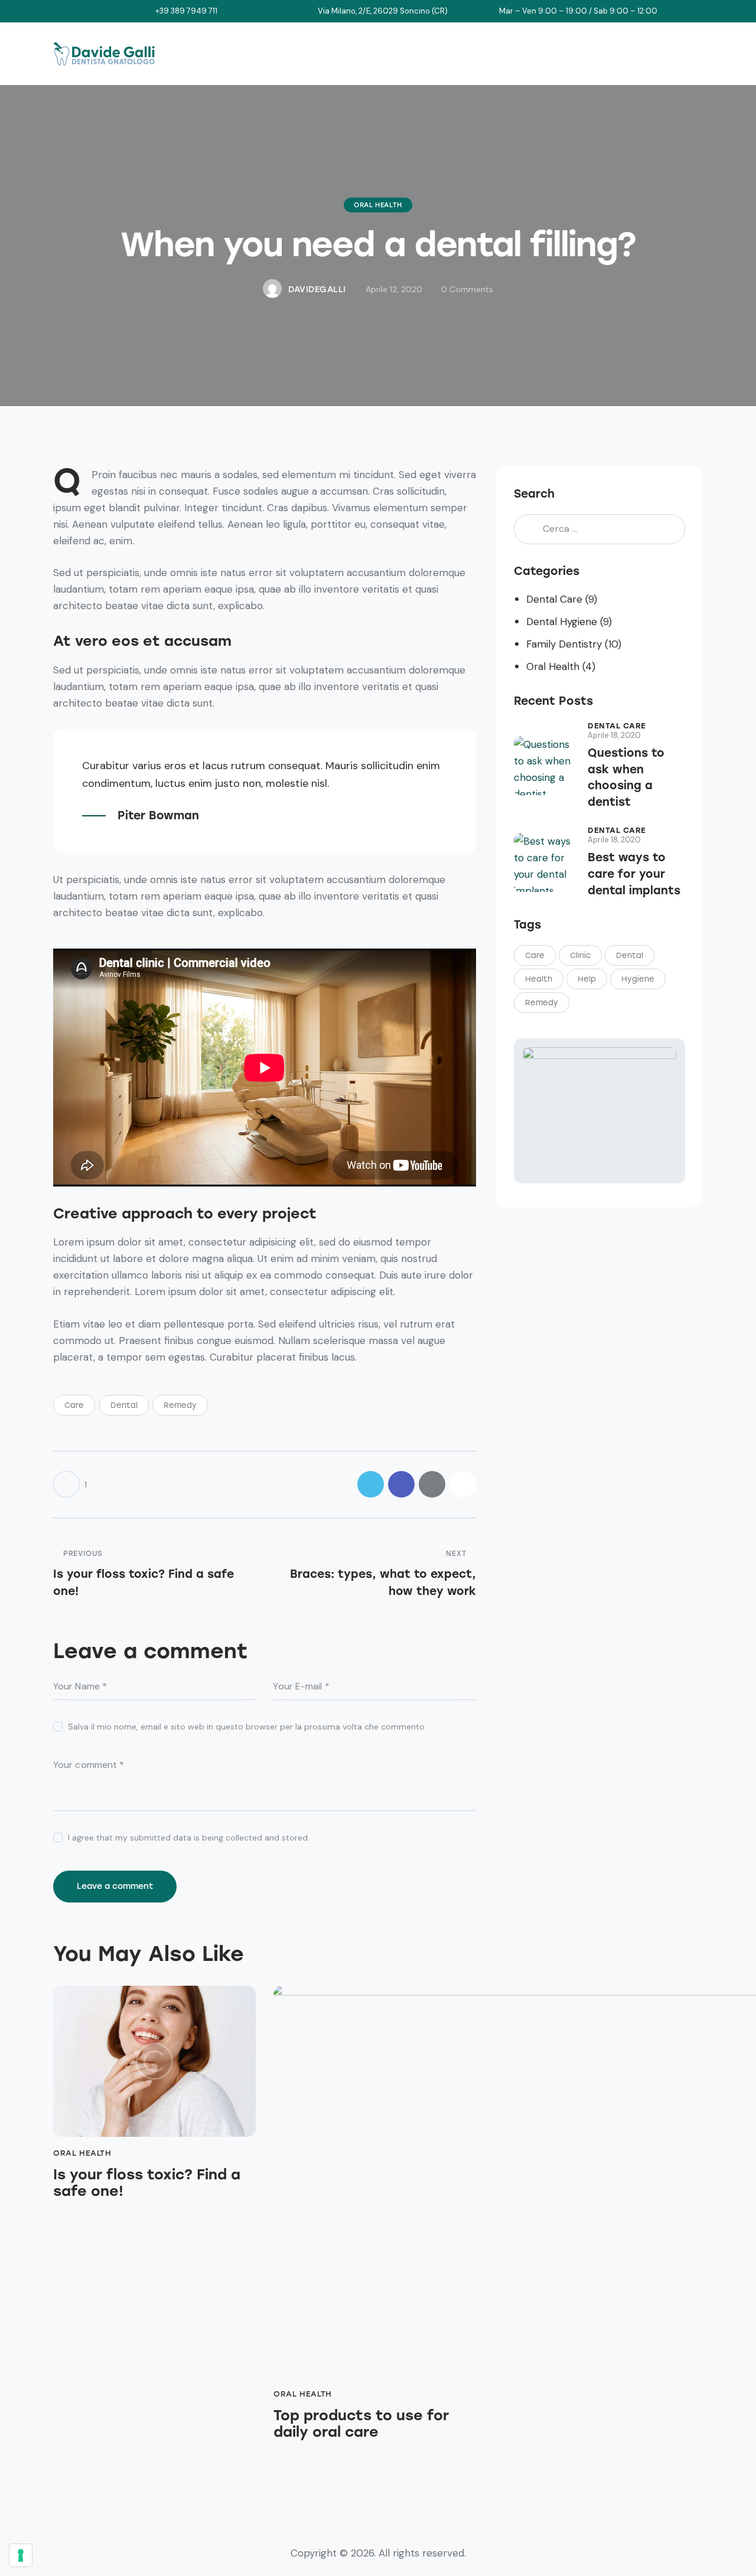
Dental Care (554, 599)
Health (539, 979)
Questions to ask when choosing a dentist (626, 777)
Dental (124, 1405)
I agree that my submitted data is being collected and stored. (189, 1838)
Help (587, 979)
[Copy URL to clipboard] (463, 1484)
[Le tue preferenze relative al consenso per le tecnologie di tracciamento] (21, 2555)
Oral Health (378, 205)
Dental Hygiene (562, 622)
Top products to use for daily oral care (361, 2424)
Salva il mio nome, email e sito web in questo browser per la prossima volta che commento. (247, 1727)
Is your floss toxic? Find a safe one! (147, 2183)
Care (74, 1405)
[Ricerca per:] (599, 528)
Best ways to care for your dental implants (634, 874)
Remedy (180, 1405)
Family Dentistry (564, 644)
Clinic (580, 955)
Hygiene (638, 979)
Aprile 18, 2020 (614, 735)
